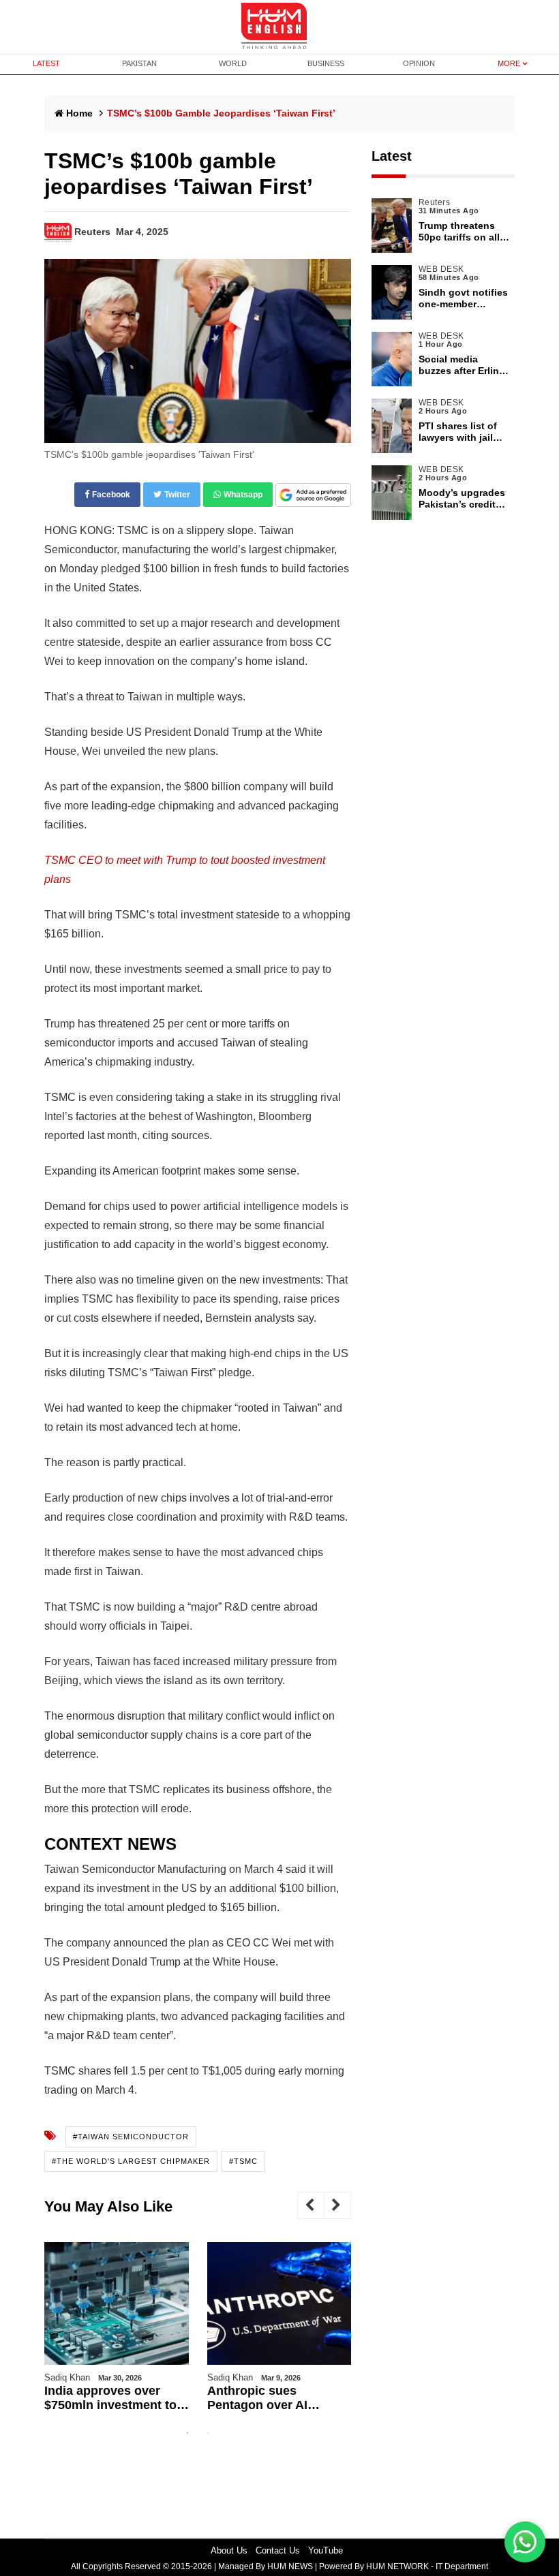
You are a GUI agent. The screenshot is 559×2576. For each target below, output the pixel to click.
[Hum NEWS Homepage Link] (279, 27)
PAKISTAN (139, 63)
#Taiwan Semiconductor (131, 2137)
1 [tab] (187, 2433)
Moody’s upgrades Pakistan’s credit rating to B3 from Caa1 (462, 499)
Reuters (92, 232)
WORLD (233, 63)
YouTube (326, 2550)
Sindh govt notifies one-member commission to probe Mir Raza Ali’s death (463, 298)
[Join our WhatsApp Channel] (525, 2542)
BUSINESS (326, 63)
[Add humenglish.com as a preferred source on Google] (313, 496)
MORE (509, 63)
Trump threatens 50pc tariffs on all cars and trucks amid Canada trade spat (462, 232)
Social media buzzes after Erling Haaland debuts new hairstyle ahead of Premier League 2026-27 (462, 365)
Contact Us (278, 2550)
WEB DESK (441, 269)
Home (79, 113)
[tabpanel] (117, 2332)
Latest (392, 156)
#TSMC (243, 2161)
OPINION (419, 63)
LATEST (46, 63)
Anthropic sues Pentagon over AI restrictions (257, 2399)
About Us (229, 2550)
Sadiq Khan (67, 2377)
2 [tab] (208, 2433)
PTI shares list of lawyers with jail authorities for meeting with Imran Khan (463, 432)
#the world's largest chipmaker (131, 2161)
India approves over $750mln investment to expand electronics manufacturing (110, 2399)
